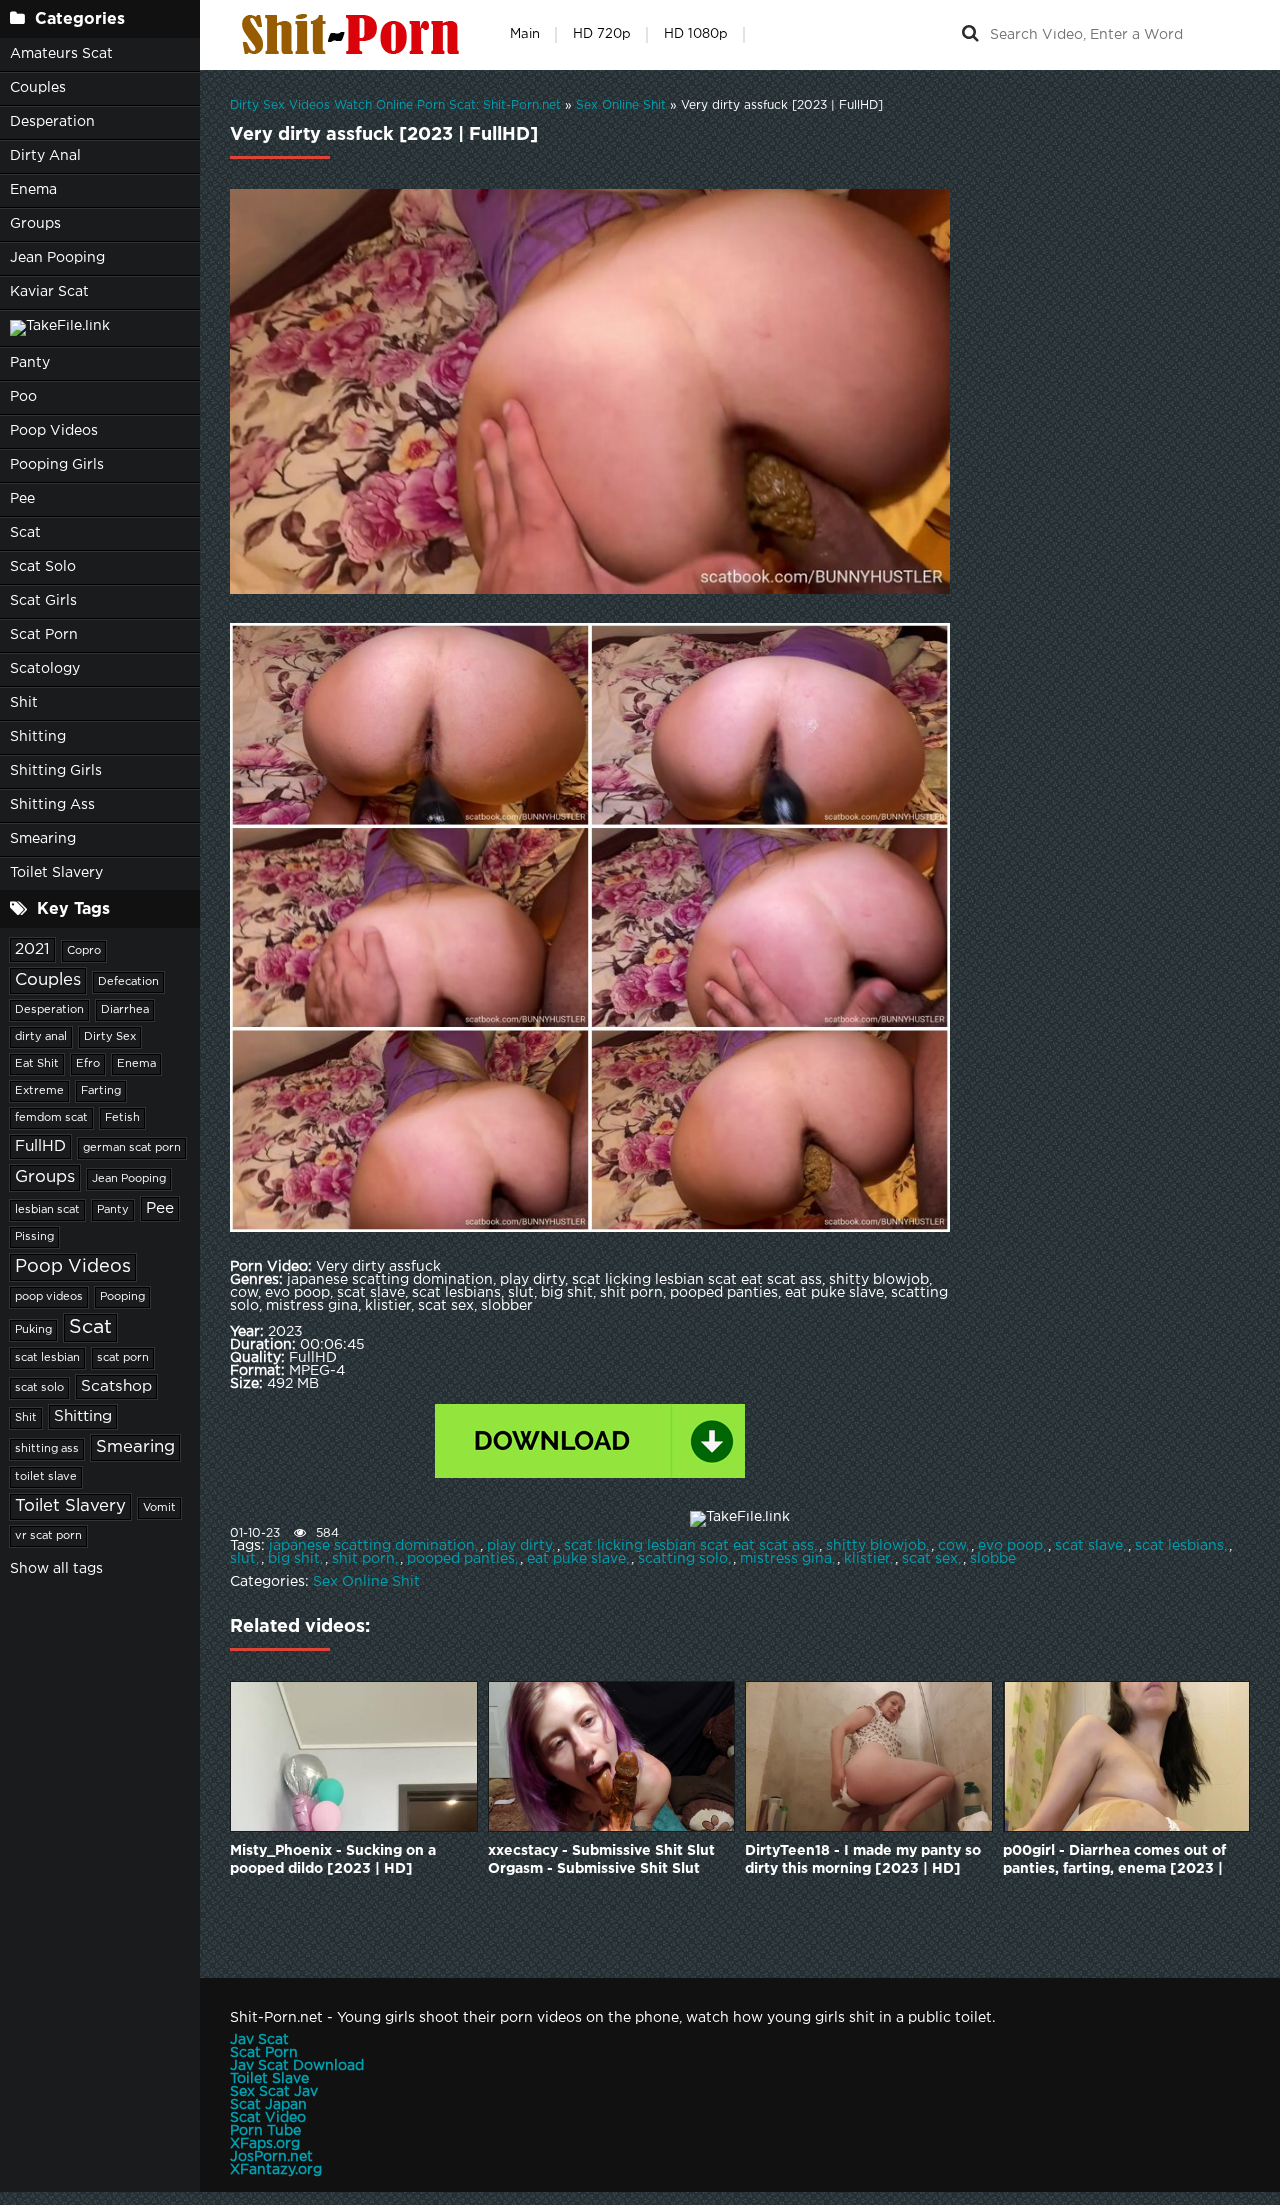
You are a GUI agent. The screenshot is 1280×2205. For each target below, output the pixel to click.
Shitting (38, 737)
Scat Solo (43, 567)
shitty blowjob (876, 1546)
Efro (88, 1064)
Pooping (122, 1297)
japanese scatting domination (372, 1546)
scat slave (1089, 1546)
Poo (23, 397)
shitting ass (47, 1449)
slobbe (993, 1559)
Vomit (159, 1508)
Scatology (45, 669)
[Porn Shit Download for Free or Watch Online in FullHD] (355, 35)
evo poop (1010, 1546)
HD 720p (602, 34)
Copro (84, 951)
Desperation (52, 122)
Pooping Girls (57, 465)
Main (525, 34)
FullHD (40, 1146)
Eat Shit (37, 1064)
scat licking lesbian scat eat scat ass (689, 1546)
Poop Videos (54, 431)
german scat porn (132, 1148)
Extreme (39, 1091)
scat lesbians (1179, 1546)
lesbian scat (47, 1210)
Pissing (34, 1237)
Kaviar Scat (49, 292)
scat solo (39, 1388)
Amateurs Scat (61, 54)
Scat (25, 533)
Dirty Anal (45, 156)
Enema (33, 190)
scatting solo (683, 1559)
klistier (867, 1559)
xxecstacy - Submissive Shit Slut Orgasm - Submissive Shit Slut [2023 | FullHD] (601, 1861)
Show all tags (56, 1569)
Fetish (122, 1118)
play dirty (519, 1546)
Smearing (43, 839)
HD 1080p (696, 34)
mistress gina (786, 1559)
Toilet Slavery (56, 873)
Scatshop (116, 1386)
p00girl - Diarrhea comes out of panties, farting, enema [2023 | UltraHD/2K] (1114, 1861)
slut (243, 1559)
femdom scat (51, 1118)
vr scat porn (48, 1536)
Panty (30, 363)
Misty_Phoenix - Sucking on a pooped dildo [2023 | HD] (333, 1860)
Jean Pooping (57, 258)
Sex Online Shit (366, 1582)
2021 (32, 949)
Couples (38, 88)
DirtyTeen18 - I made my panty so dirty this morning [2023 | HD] (863, 1860)
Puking (33, 1330)
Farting (101, 1091)
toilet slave (46, 1477)
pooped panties (461, 1559)
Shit (24, 703)
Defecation (128, 982)
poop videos (49, 1297)
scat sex (930, 1559)
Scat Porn (44, 635)
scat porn (123, 1358)
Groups (35, 224)
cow (952, 1546)
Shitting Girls (56, 771)
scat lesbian (47, 1358)
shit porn (363, 1559)
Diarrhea (125, 1010)
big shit (294, 1559)
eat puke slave (576, 1559)
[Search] (970, 35)
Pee (22, 499)
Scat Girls (43, 601)
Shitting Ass (52, 805)
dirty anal (41, 1037)
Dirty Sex (110, 1037)
